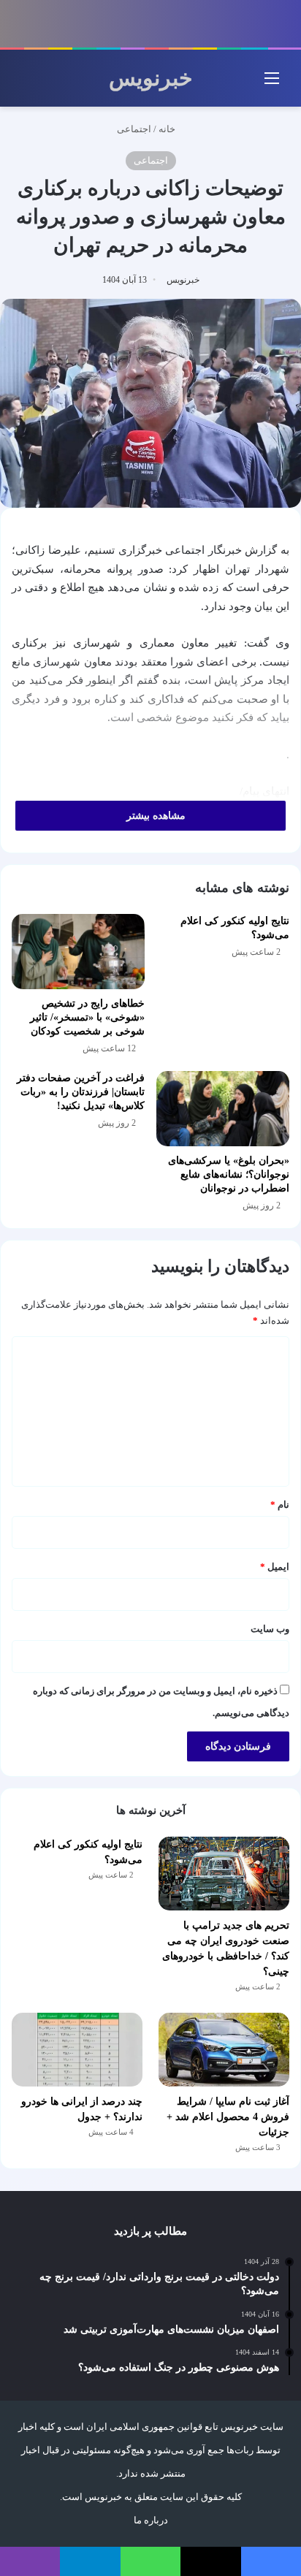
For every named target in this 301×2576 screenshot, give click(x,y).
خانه (168, 129)
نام (280, 1505)
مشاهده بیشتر (155, 816)
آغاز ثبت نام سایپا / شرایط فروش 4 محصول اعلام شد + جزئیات (228, 2117)
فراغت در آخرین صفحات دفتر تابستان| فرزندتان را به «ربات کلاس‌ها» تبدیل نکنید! (81, 1092)
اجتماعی (134, 129)
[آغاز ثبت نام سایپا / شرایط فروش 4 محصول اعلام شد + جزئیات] (224, 2050)
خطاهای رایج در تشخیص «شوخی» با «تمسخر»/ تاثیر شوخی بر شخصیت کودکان (87, 1017)
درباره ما (151, 2520)
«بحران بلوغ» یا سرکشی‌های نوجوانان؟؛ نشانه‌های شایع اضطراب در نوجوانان (229, 1174)
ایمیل (275, 1567)
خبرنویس (183, 280)
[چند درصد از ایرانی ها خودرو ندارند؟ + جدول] (77, 2050)
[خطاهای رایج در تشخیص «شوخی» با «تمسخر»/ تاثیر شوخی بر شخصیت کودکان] (78, 952)
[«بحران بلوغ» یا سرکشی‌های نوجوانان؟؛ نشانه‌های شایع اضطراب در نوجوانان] (223, 1109)
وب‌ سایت (270, 1629)
